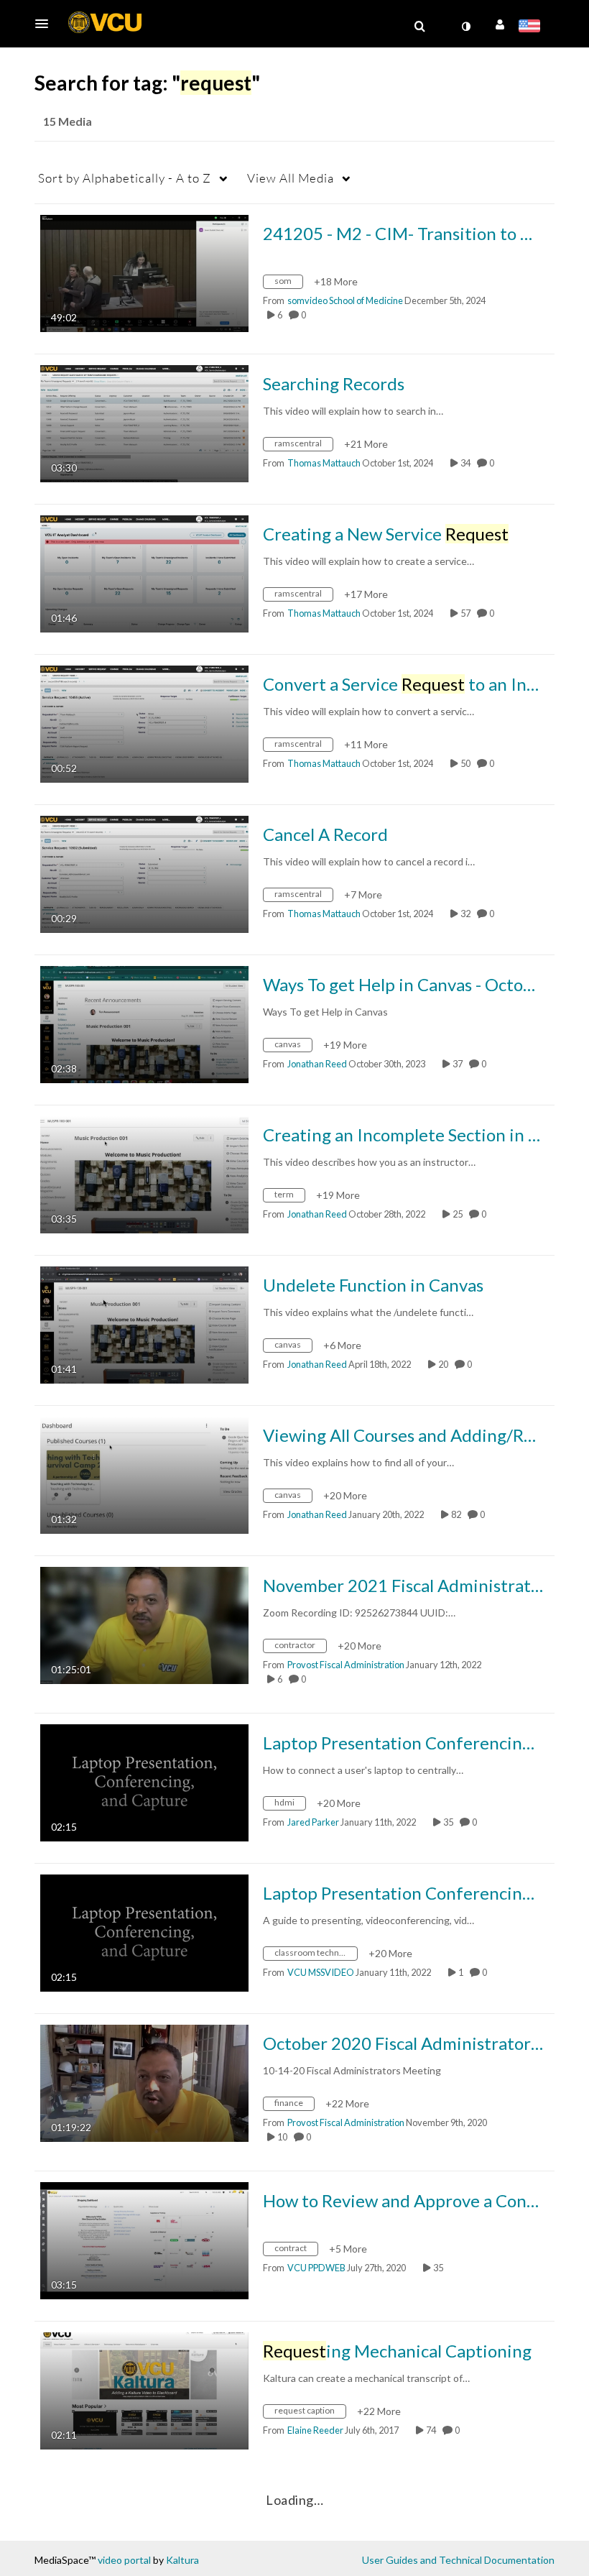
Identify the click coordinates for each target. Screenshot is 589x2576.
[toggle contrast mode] (465, 27)
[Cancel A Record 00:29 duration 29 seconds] (144, 873)
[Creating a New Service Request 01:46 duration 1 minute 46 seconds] (144, 572)
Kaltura (182, 2560)
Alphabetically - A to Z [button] (125, 178)
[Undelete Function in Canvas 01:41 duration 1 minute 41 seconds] (144, 1324)
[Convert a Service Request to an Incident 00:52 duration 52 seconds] (144, 723)
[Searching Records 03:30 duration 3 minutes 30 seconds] (144, 422)
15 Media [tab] (68, 121)
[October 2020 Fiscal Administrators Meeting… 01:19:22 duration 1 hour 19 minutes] (144, 2082)
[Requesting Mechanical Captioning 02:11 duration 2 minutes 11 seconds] (144, 2389)
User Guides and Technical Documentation (458, 2560)
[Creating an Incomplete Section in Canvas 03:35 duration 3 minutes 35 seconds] (144, 1173)
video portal (124, 2560)
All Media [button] (291, 178)
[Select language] (532, 27)
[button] (46, 24)
